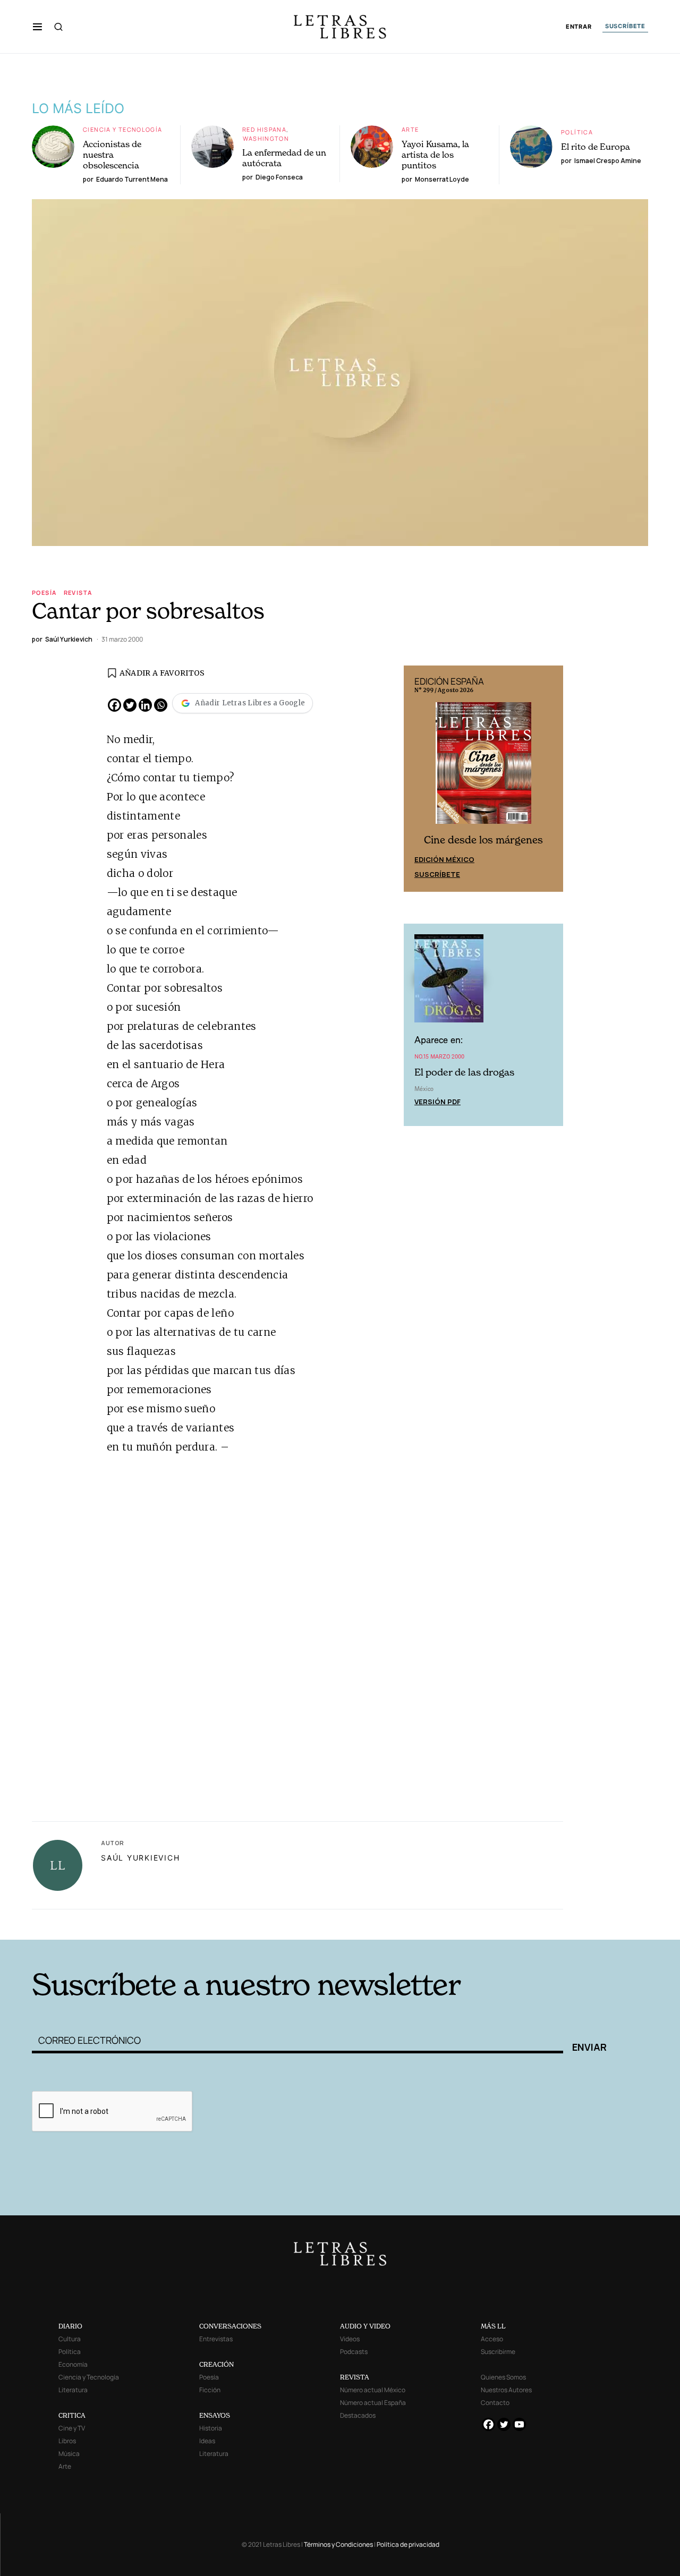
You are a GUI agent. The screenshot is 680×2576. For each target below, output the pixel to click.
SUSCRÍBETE (625, 26)
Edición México (444, 859)
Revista (78, 592)
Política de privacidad (408, 2544)
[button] (37, 27)
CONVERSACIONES (230, 2326)
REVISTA (355, 2377)
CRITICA (72, 2415)
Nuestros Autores (506, 2390)
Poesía (44, 592)
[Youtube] (519, 2424)
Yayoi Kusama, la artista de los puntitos (435, 155)
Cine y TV (72, 2428)
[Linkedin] (145, 705)
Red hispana (264, 129)
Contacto (495, 2403)
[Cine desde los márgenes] (483, 767)
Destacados (358, 2415)
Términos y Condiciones (338, 2544)
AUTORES (484, 1924)
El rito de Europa (596, 147)
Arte (410, 129)
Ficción (210, 2390)
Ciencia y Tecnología (123, 129)
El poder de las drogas (464, 1072)
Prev (418, 779)
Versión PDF (437, 1102)
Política (577, 132)
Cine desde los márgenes (483, 840)
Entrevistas (216, 2339)
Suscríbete (437, 874)
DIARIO (70, 2326)
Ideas (207, 2441)
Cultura (70, 2339)
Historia (211, 2428)
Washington (266, 138)
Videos (350, 2339)
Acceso (492, 2339)
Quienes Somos (503, 2377)
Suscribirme (498, 2352)
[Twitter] (130, 705)
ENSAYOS (215, 2415)
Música (69, 2454)
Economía (73, 2364)
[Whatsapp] (161, 705)
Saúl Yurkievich (140, 1858)
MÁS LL (493, 2326)
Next (549, 779)
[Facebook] (114, 705)
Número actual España (373, 2403)
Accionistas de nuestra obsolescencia (112, 155)
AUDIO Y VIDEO (365, 2326)
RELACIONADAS (176, 1924)
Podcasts (354, 2352)
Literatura (73, 2390)
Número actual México (373, 2390)
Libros (67, 2441)
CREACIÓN (216, 2364)
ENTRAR (579, 27)
